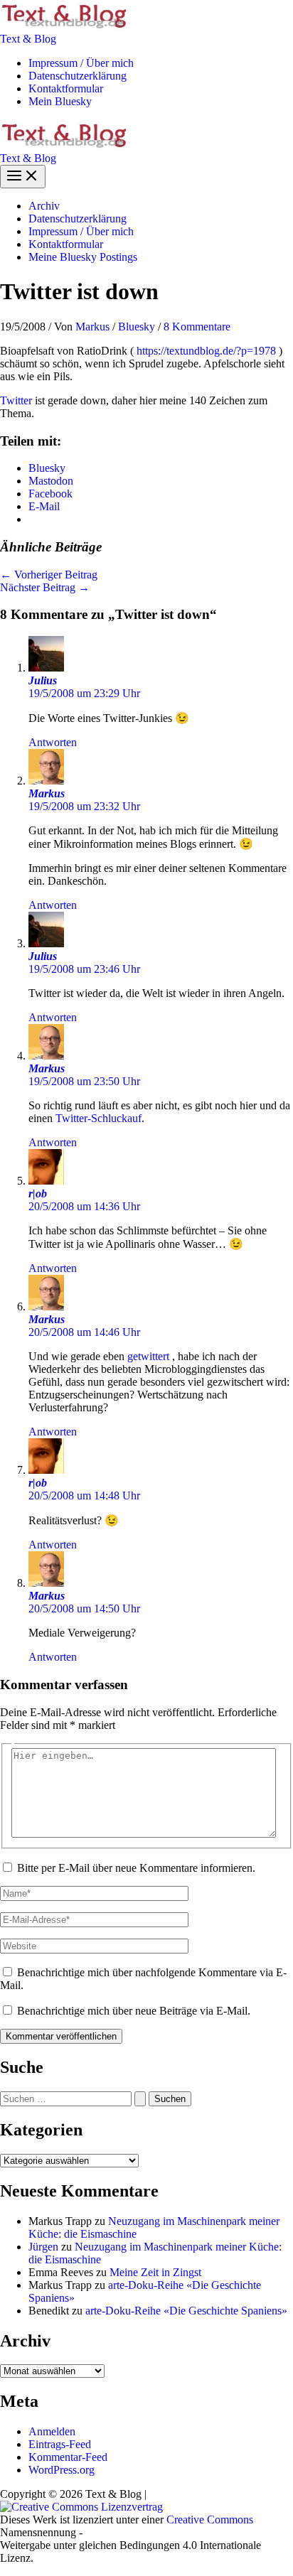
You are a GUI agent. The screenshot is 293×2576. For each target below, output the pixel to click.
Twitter (16, 400)
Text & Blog (28, 39)
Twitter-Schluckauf (98, 1118)
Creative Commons (210, 2520)
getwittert (150, 1356)
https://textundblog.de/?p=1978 (206, 351)
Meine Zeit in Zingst (155, 2272)
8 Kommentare (197, 327)
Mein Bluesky (60, 101)
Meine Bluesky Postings (83, 257)
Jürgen (43, 2247)
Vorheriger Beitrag (49, 575)
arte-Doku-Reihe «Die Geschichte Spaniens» (186, 2311)
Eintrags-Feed (60, 2444)
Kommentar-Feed (68, 2457)
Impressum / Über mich (81, 63)
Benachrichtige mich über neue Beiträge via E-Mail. (134, 2011)
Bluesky (137, 327)
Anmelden (52, 2431)
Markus (47, 793)
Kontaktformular (66, 88)
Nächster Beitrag (45, 587)
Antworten (53, 742)
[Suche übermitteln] (140, 2099)
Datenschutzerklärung (78, 76)
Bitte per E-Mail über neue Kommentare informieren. (136, 1868)
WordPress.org (62, 2470)
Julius (43, 680)
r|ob (38, 1193)
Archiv (44, 206)
